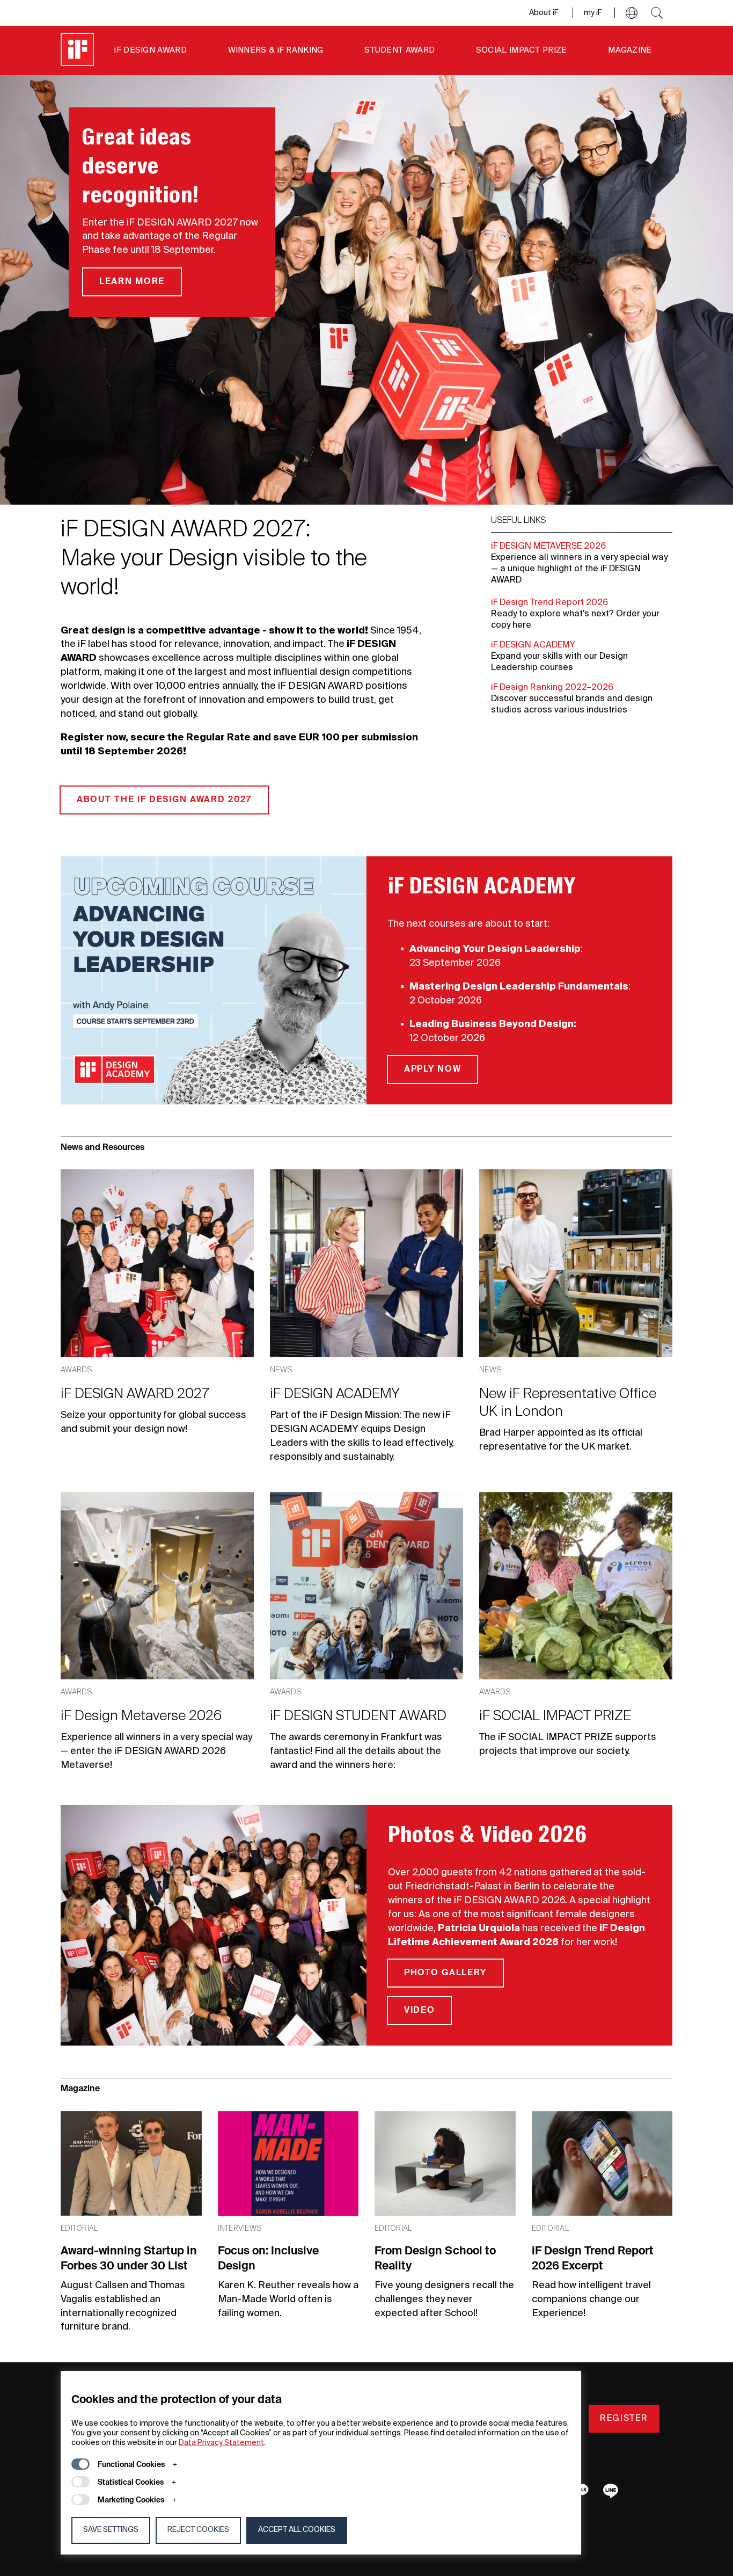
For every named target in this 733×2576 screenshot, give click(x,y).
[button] (632, 13)
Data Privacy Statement (221, 2443)
